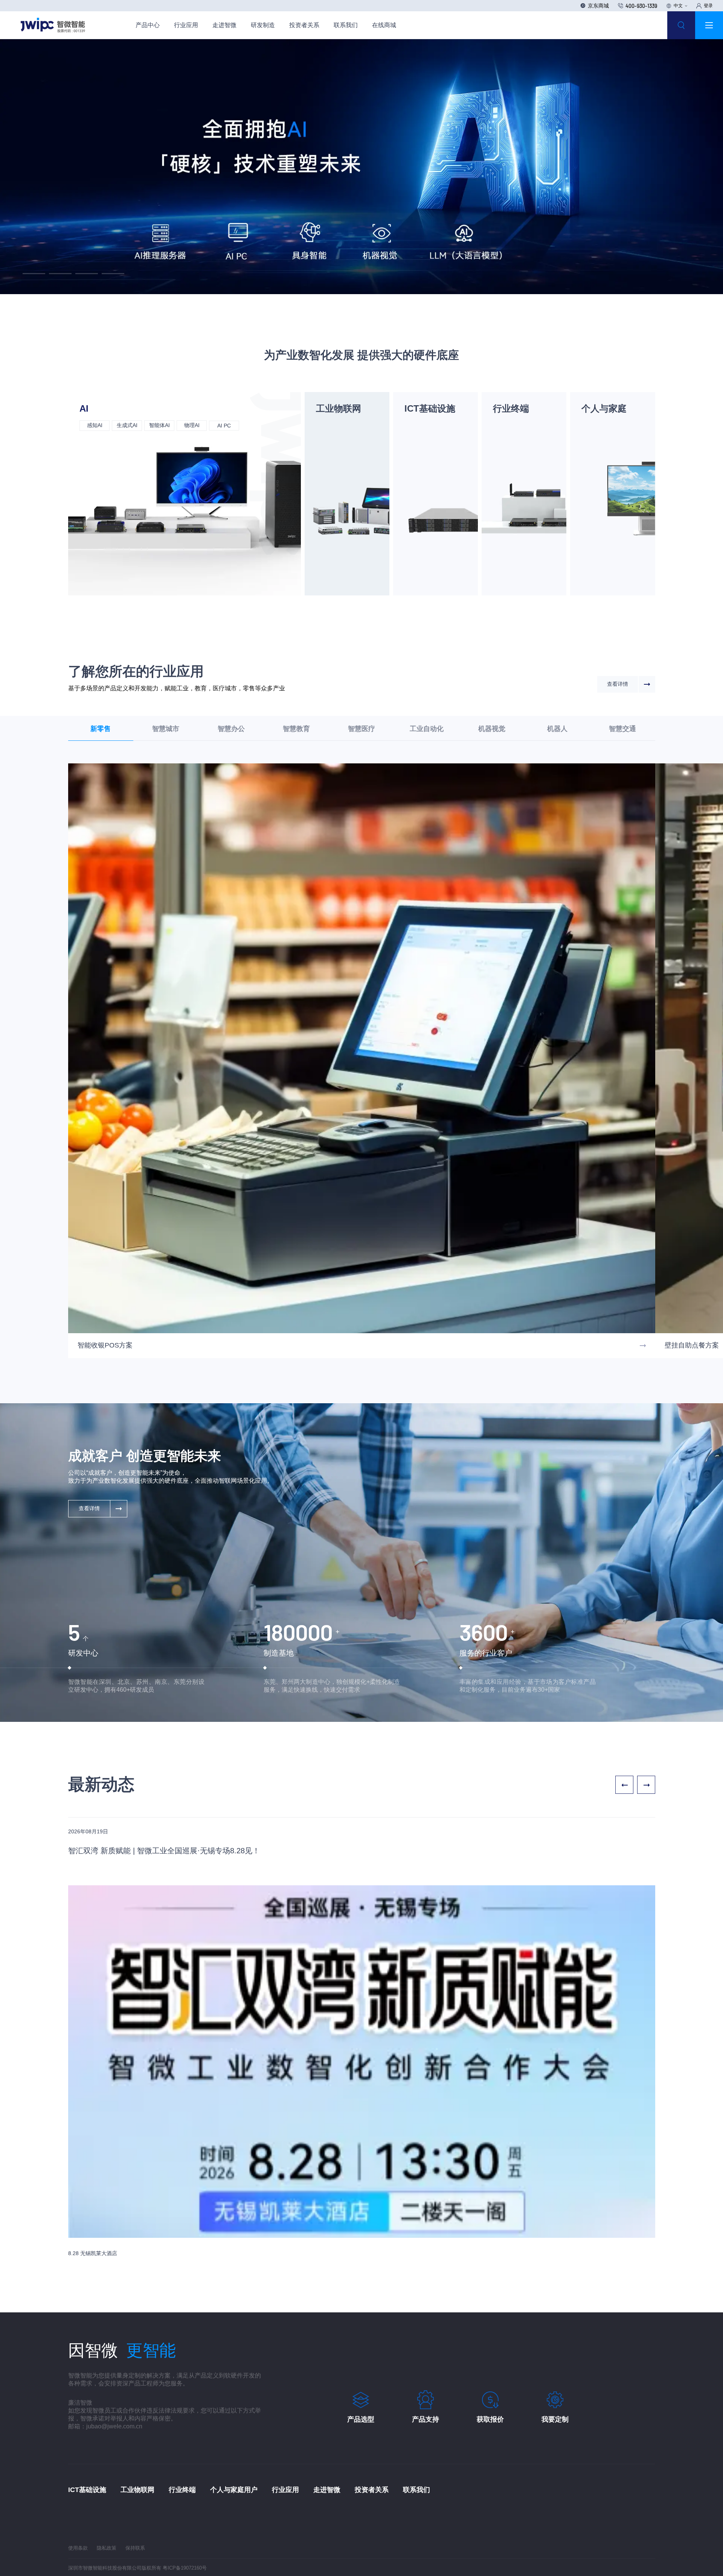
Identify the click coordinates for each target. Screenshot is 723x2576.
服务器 (419, 425)
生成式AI (127, 425)
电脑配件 (596, 437)
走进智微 (224, 25)
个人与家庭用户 (234, 1798)
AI (84, 408)
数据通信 (419, 438)
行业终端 (511, 408)
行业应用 (186, 25)
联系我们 (346, 25)
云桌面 (508, 438)
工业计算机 (333, 425)
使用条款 (78, 1856)
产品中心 (148, 25)
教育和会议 (510, 425)
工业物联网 (339, 408)
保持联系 (135, 1856)
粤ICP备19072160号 (185, 1876)
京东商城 (598, 5)
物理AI (191, 425)
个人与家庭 (604, 408)
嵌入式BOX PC (338, 438)
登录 (708, 6)
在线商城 (384, 25)
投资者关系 (304, 25)
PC (597, 425)
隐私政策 (107, 1856)
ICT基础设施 (430, 408)
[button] (34, 274)
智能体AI (159, 425)
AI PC (224, 426)
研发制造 (263, 25)
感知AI (94, 425)
